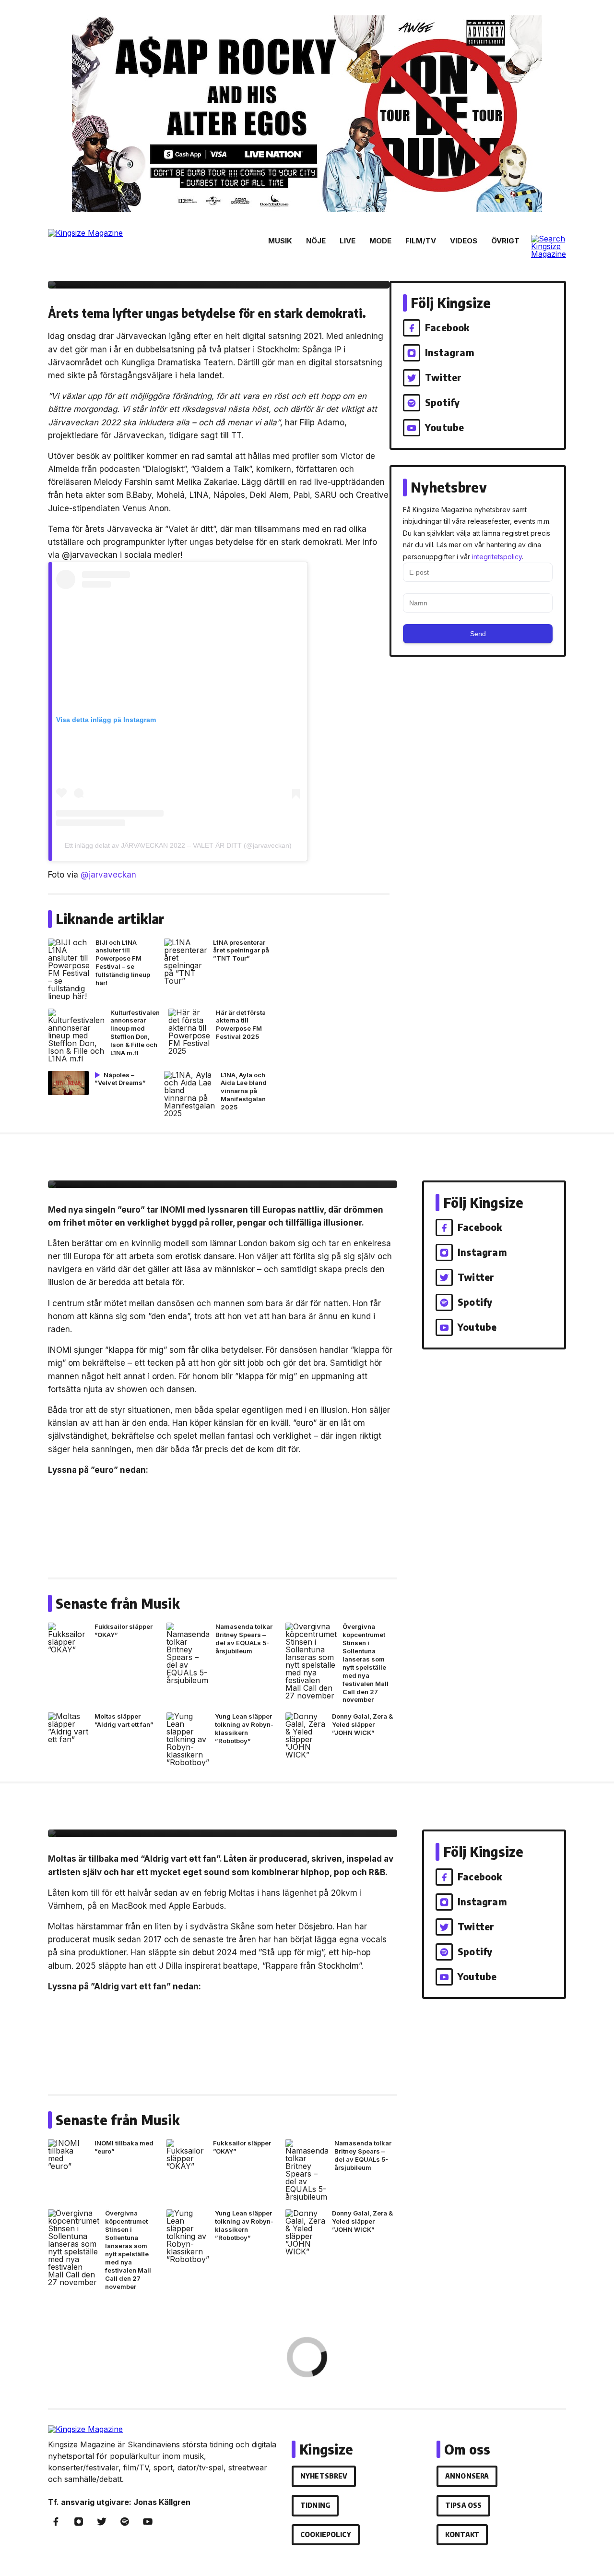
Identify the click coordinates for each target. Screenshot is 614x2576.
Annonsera (467, 2476)
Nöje (316, 241)
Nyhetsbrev (324, 2476)
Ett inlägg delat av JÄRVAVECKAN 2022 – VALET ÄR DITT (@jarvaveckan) (178, 845)
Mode (380, 241)
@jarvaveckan (108, 875)
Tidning (315, 2505)
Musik (280, 241)
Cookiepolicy (326, 2534)
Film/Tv (421, 241)
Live (348, 241)
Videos (464, 241)
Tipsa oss (463, 2505)
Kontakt (462, 2534)
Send (478, 634)
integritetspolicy (497, 557)
